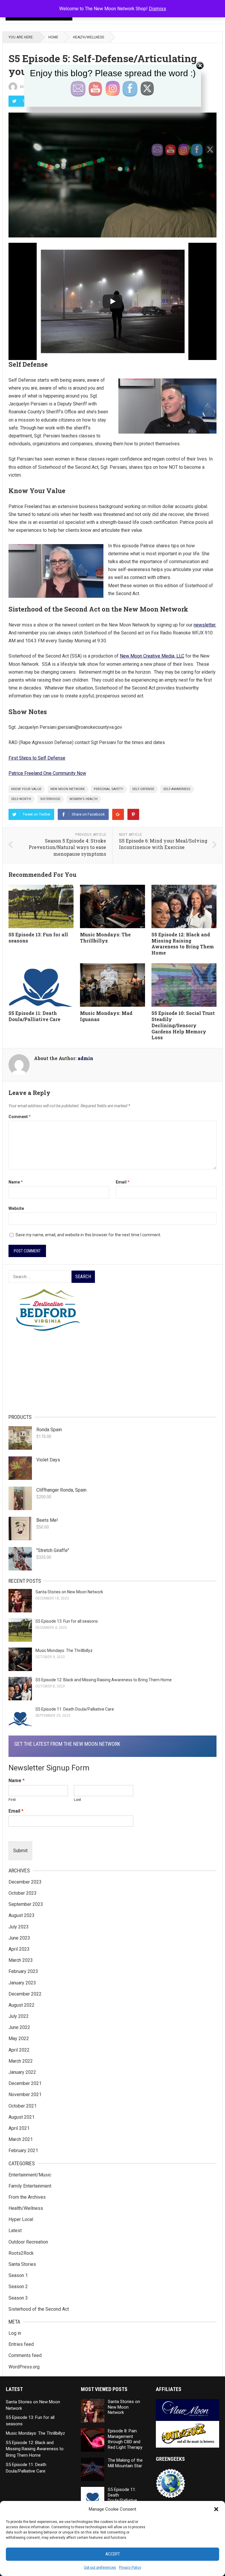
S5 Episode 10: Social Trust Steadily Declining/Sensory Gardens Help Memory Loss (183, 1025)
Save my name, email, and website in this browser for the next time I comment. (88, 1235)
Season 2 (18, 2287)
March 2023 (21, 1960)
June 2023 (19, 1938)
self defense (143, 789)
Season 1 (18, 2275)
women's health (83, 799)
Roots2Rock (21, 2253)
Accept (113, 2554)
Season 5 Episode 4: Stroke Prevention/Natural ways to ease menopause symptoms (67, 847)
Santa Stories (22, 2264)
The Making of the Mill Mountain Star (125, 2463)
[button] (216, 2509)
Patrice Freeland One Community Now (47, 773)
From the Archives (27, 2197)
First (12, 1800)
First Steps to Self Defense (37, 758)
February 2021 (23, 2150)
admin (85, 1058)
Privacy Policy (130, 2567)
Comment (20, 1117)
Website (16, 1208)
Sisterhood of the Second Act (39, 2309)
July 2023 (19, 1927)
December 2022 (25, 1994)
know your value (26, 789)
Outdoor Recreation (28, 2242)
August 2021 (22, 2117)
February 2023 (23, 1971)
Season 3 (18, 2298)
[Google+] (118, 814)
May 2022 (19, 2038)
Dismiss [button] (157, 9)
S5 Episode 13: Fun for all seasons (38, 938)
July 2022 (19, 2016)
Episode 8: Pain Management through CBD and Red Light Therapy (125, 2439)
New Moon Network (68, 789)
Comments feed (25, 2355)
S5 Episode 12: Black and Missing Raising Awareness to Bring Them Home (183, 944)
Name (16, 1182)
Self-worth (21, 799)
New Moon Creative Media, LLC (152, 656)
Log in (15, 2333)
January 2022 (22, 2072)
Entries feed (21, 2344)
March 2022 (21, 2061)
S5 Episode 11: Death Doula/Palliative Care (34, 1016)
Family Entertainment (30, 2186)
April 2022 (19, 2050)
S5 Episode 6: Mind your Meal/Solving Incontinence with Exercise (163, 844)
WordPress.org (24, 2367)
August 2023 (22, 1915)
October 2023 (23, 1893)
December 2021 (25, 2083)
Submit (20, 1851)
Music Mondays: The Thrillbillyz (105, 938)
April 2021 (19, 2128)
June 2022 (19, 2027)
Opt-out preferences (100, 2567)
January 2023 (22, 1983)
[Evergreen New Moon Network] (112, 1314)
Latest (15, 2231)
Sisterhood (50, 799)
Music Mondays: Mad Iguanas (106, 1016)
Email (123, 1182)
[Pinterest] (133, 814)
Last (77, 1800)
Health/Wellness (88, 37)
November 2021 (25, 2094)
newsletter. (205, 625)
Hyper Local (21, 2219)
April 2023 (19, 1949)
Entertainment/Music (30, 2175)
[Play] (112, 301)
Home (53, 37)
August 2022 (22, 2005)
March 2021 (21, 2139)
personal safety (108, 789)
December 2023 (25, 1882)
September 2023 (26, 1904)
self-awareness (177, 789)
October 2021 (23, 2106)
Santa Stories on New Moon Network (69, 1592)
